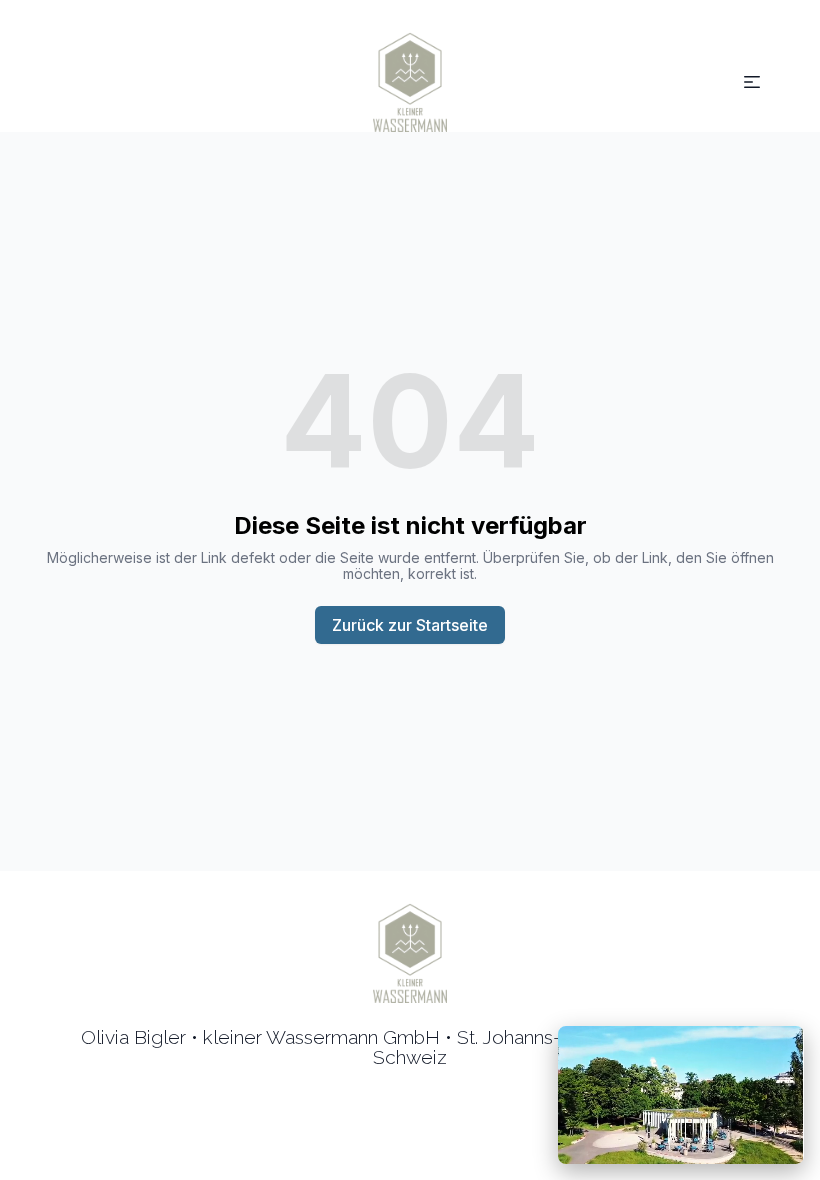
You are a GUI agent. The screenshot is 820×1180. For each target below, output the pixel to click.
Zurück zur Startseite (410, 625)
